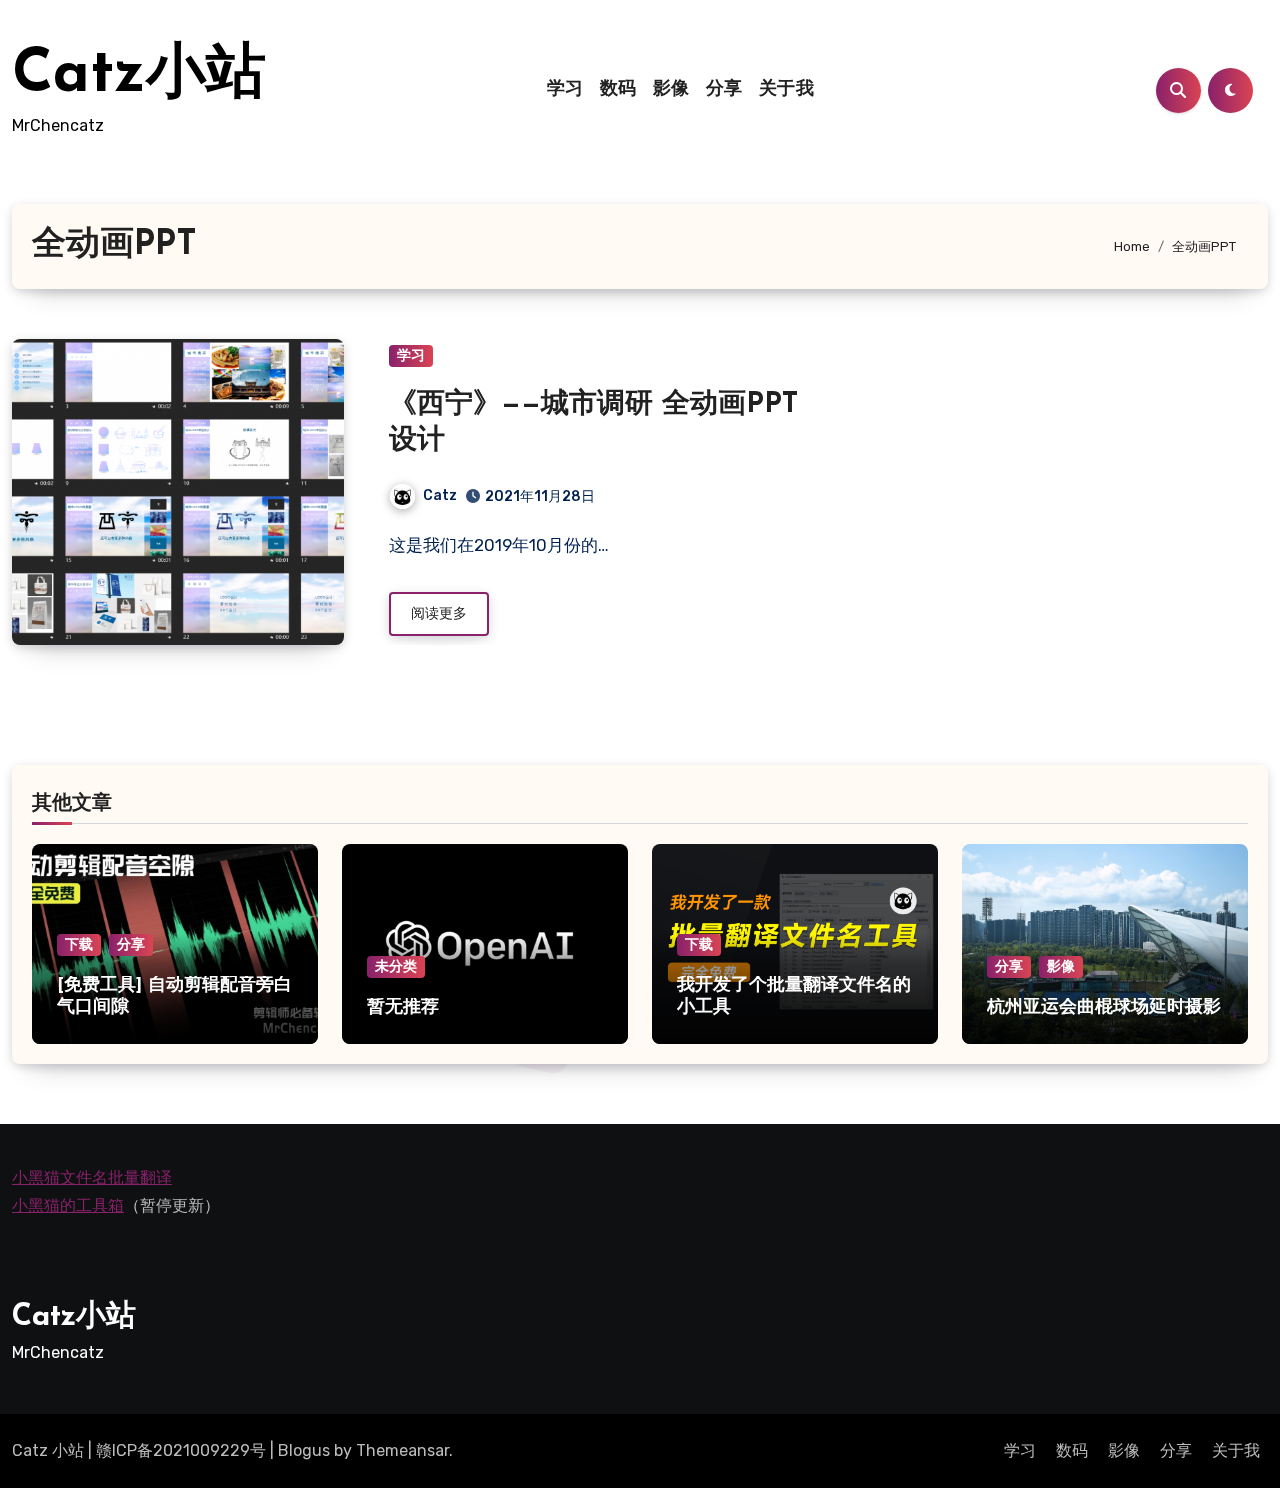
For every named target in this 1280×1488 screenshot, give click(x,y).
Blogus (304, 1450)
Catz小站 (139, 76)
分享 (724, 90)
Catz (440, 495)
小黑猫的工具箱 (68, 1206)
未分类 (396, 966)
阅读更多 (439, 613)
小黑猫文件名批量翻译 (92, 1177)
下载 (79, 944)
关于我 (787, 90)
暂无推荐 (403, 1008)
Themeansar (402, 1450)
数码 (618, 90)
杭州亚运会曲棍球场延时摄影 (1104, 1008)
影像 (671, 90)
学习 (565, 90)
